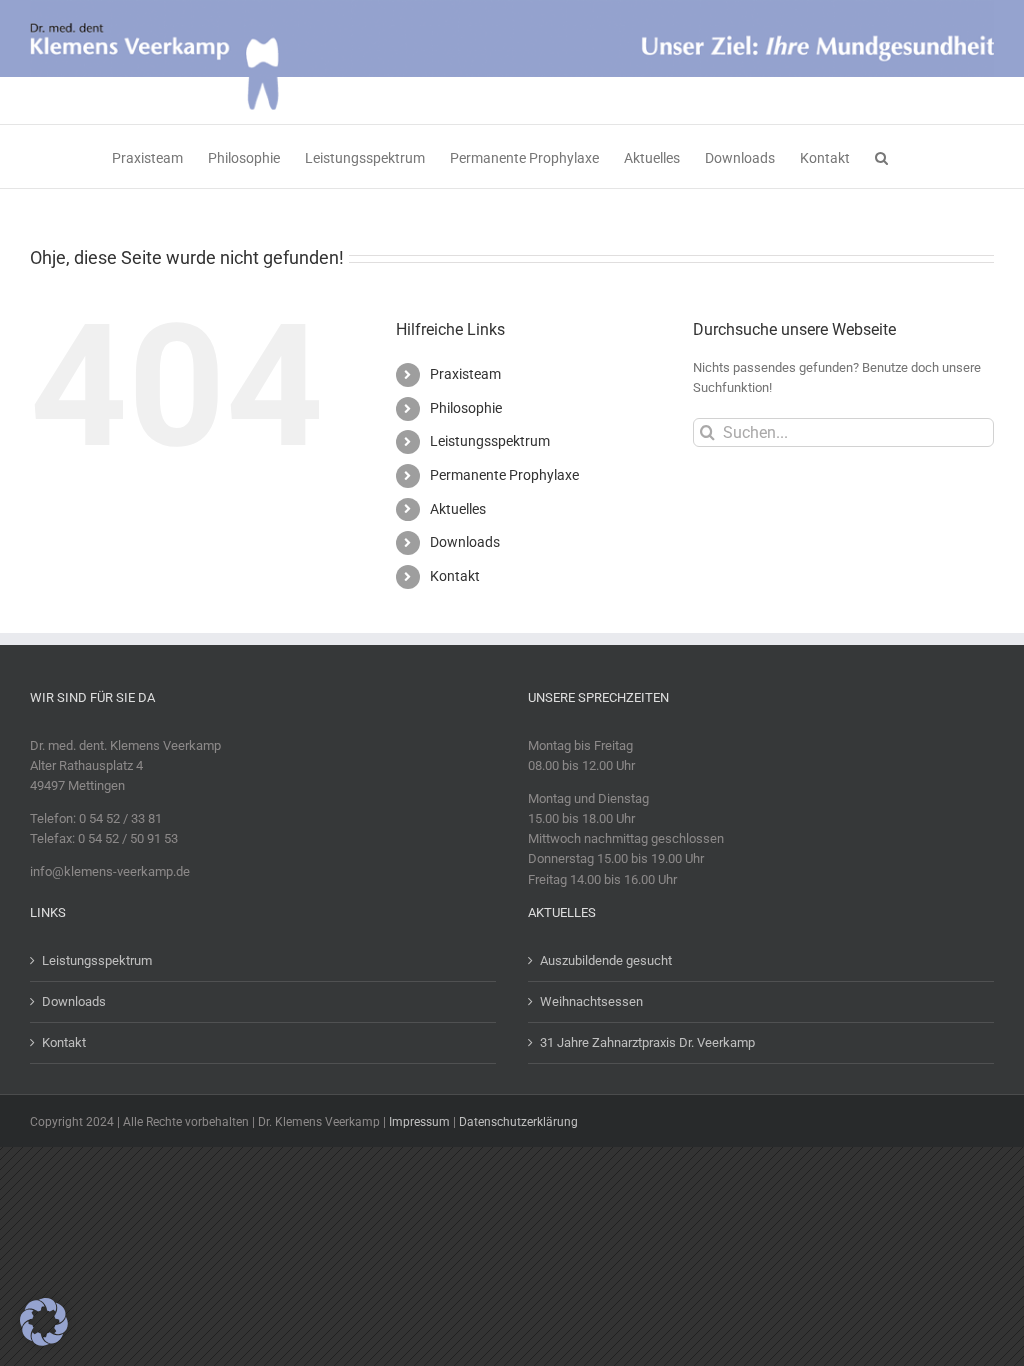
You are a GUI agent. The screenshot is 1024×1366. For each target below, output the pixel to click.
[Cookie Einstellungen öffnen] (44, 1341)
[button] (881, 156)
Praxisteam (465, 374)
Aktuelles (458, 509)
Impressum (419, 1122)
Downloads (465, 542)
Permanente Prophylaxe (504, 475)
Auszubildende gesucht (606, 960)
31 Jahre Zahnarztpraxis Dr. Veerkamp (647, 1042)
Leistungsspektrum (490, 441)
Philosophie (466, 408)
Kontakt (455, 576)
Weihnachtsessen (591, 1001)
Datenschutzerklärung (518, 1122)
